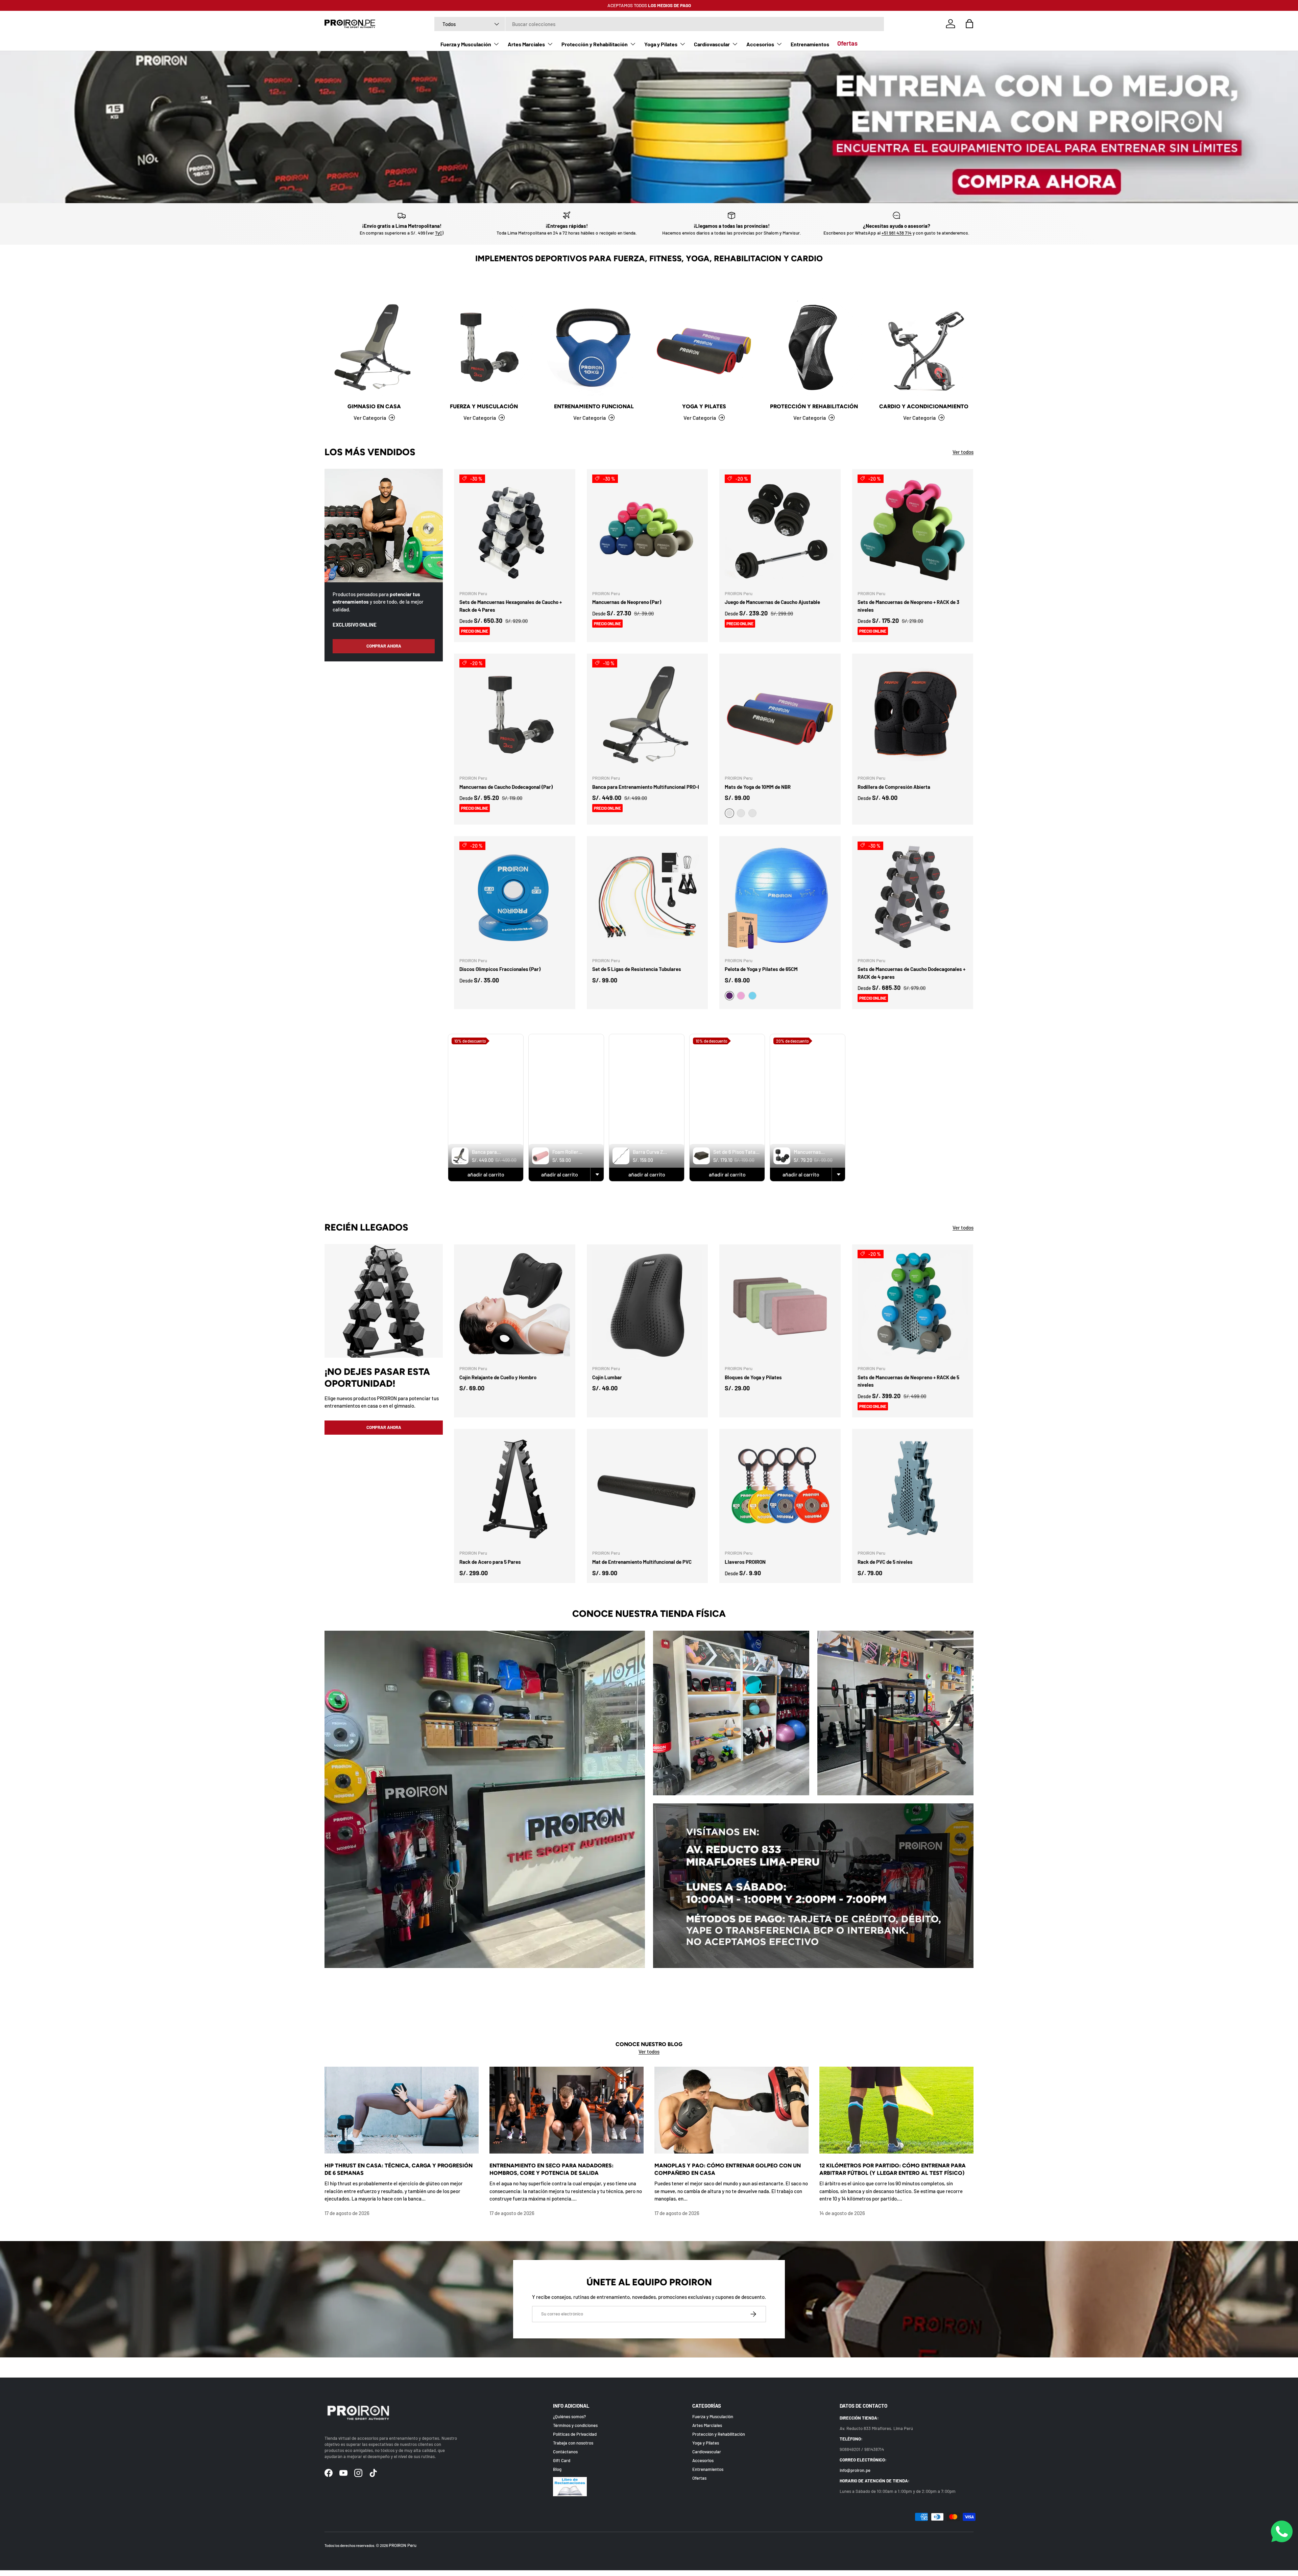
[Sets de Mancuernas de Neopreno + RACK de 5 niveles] (913, 1305)
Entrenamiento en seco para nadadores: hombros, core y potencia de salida (551, 2169)
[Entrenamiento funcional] (594, 347)
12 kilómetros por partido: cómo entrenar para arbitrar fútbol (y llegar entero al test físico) (893, 2169)
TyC (439, 233)
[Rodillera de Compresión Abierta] (913, 714)
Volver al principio (649, 2367)
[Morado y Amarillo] (741, 813)
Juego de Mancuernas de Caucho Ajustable (772, 602)
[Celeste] (752, 996)
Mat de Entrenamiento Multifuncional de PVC (642, 1562)
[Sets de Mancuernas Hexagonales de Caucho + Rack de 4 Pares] (515, 530)
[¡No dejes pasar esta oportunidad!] (384, 1301)
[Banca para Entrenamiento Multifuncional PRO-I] (647, 714)
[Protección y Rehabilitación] (814, 347)
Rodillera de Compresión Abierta (894, 787)
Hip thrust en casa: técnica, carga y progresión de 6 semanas (399, 2169)
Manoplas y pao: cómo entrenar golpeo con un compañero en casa (728, 2169)
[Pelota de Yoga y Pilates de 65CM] (780, 897)
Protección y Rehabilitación (595, 44)
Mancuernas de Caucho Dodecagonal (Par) (506, 787)
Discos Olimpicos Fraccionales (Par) (500, 969)
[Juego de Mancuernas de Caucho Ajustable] (780, 530)
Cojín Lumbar (607, 1377)
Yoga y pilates (704, 406)
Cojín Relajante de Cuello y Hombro (498, 1377)
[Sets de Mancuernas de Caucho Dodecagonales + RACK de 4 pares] (913, 897)
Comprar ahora (384, 1427)
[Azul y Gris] (752, 813)
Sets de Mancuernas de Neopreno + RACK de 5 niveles (908, 1381)
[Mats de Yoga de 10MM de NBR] (780, 714)
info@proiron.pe (855, 2470)
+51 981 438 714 (897, 233)
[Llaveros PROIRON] (780, 1490)
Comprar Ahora (384, 646)
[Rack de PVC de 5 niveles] (913, 1490)
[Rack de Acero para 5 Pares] (515, 1490)
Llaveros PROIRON (745, 1562)
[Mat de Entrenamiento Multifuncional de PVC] (647, 1490)
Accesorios (760, 44)
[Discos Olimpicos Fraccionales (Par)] (515, 897)
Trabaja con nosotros (573, 2443)
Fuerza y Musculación (466, 44)
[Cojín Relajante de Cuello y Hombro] (515, 1305)
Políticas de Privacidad (575, 2434)
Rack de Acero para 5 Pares (490, 1562)
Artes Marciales (526, 44)
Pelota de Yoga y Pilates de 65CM (761, 969)
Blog (557, 2469)
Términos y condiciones (575, 2425)
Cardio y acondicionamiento (924, 406)
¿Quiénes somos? (569, 2416)
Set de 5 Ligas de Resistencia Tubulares (637, 969)
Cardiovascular (712, 44)
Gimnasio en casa (374, 406)
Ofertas (847, 43)
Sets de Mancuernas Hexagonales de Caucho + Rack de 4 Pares (511, 606)
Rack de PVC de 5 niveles (885, 1562)
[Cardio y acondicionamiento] (924, 347)
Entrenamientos (810, 44)
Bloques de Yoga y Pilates (753, 1377)
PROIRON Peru (403, 2545)
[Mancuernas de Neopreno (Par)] (647, 530)
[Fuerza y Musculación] (484, 347)
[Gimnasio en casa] (374, 347)
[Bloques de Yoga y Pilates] (780, 1305)
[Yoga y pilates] (704, 347)
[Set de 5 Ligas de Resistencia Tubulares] (647, 897)
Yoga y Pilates (661, 44)
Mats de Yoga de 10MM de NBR (758, 787)
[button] (969, 24)
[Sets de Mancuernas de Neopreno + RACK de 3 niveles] (913, 530)
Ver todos (963, 452)
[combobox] (659, 24)
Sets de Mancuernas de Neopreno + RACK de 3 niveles (908, 606)
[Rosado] (741, 996)
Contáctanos (565, 2451)
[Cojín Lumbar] (647, 1305)
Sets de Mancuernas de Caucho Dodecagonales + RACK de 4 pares (911, 973)
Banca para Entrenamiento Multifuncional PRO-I (646, 787)
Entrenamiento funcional (594, 406)
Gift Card (562, 2460)
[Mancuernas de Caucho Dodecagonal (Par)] (515, 714)
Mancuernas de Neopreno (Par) (627, 602)
